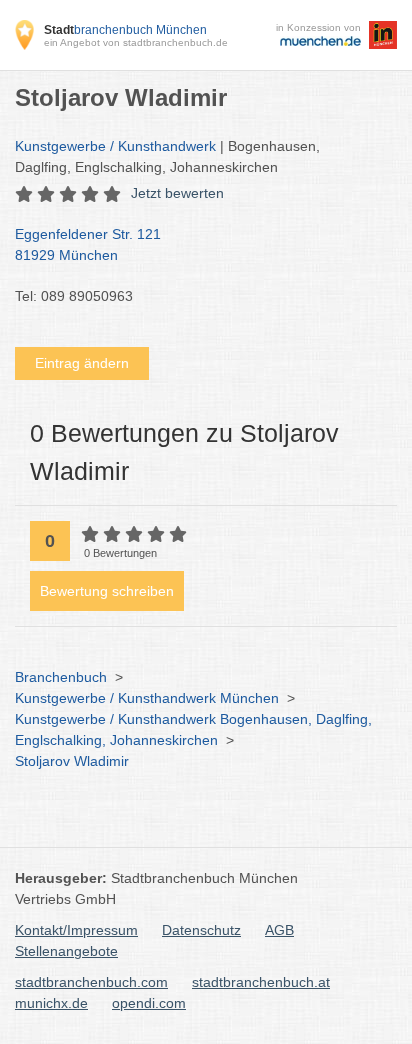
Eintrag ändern (82, 363)
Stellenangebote (66, 951)
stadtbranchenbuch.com (91, 982)
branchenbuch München (125, 30)
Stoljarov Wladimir (72, 761)
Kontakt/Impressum (76, 930)
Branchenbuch (61, 677)
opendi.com (149, 1003)
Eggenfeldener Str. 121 (88, 244)
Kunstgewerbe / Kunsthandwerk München (147, 698)
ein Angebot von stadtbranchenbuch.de (136, 42)
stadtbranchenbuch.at (261, 982)
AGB (279, 930)
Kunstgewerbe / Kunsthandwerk (115, 146)
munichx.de (51, 1003)
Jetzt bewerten (177, 193)
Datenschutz (201, 930)
